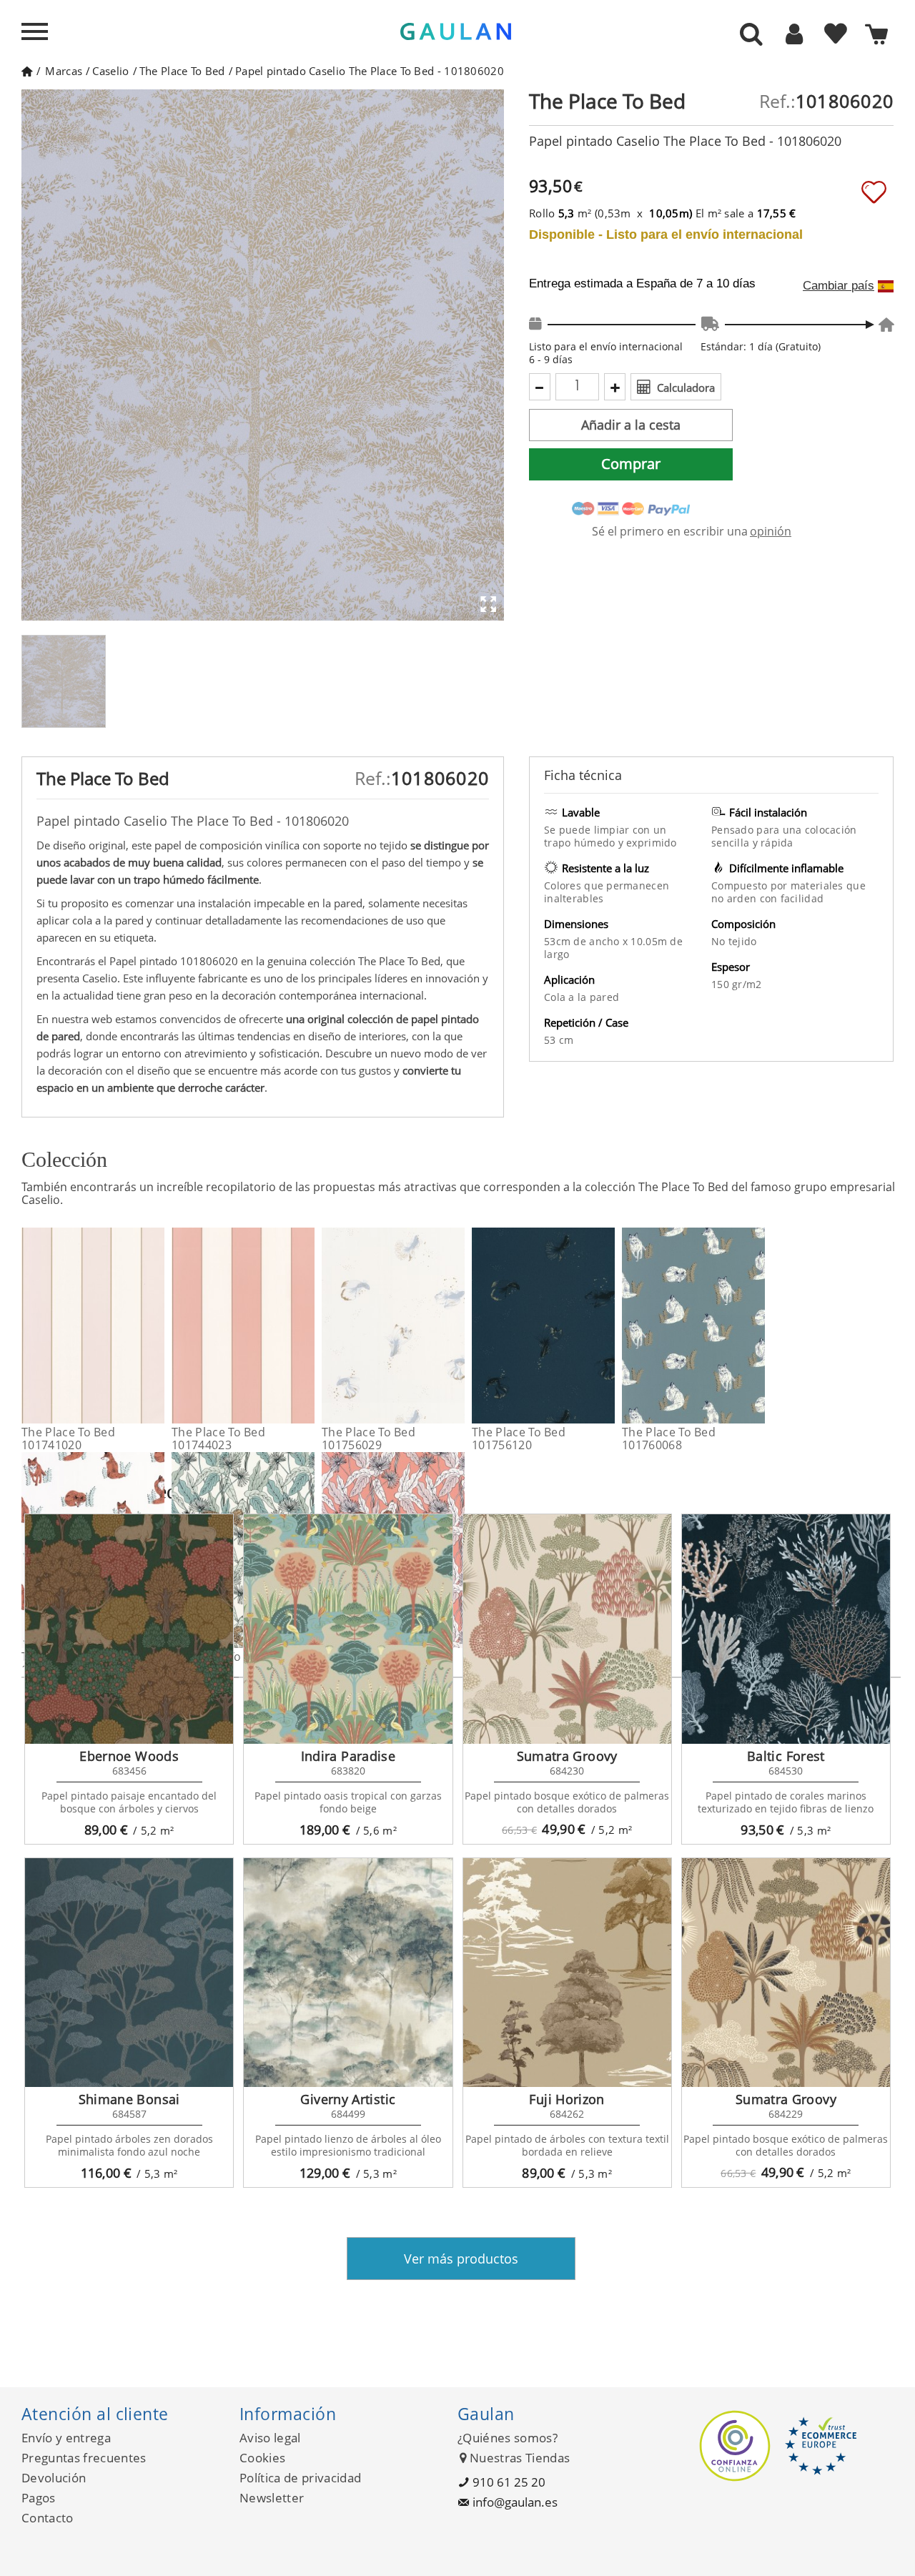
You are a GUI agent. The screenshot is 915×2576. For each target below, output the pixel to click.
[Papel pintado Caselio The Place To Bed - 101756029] (456, 1326)
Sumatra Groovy (567, 1756)
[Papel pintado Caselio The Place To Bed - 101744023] (306, 1326)
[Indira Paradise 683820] (348, 1629)
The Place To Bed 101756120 (519, 1438)
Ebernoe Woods (129, 1756)
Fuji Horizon (567, 2099)
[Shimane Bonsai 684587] (129, 1973)
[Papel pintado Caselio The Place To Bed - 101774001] (456, 1550)
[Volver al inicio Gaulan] (27, 71)
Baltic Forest (786, 1756)
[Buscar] (751, 35)
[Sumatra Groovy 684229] (786, 1973)
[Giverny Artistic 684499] (348, 1973)
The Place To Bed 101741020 (68, 1438)
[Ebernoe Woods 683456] (129, 1629)
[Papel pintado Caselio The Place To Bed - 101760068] (756, 1326)
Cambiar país (839, 286)
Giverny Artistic (348, 2099)
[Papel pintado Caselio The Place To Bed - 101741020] (155, 1326)
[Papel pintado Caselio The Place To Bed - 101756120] (606, 1326)
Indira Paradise (348, 1756)
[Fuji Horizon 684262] (567, 1973)
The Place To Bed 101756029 (369, 1438)
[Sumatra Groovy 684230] (567, 1629)
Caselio (110, 71)
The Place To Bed (182, 71)
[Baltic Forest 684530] (786, 1629)
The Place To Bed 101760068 (669, 1438)
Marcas (64, 71)
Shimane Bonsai (129, 2099)
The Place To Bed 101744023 (218, 1438)
